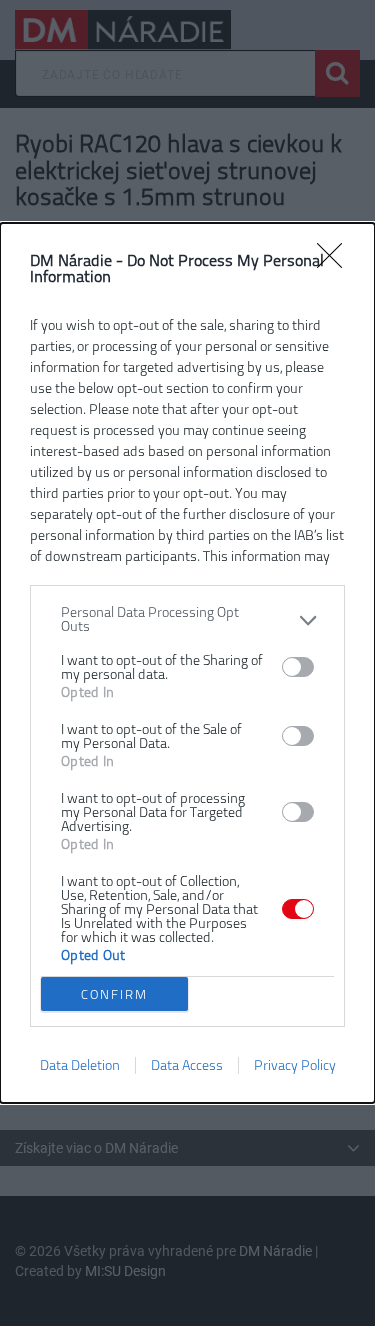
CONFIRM (114, 994)
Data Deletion (80, 1065)
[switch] (298, 667)
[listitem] (187, 620)
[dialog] (187, 663)
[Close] (336, 262)
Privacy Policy (295, 1065)
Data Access (187, 1065)
